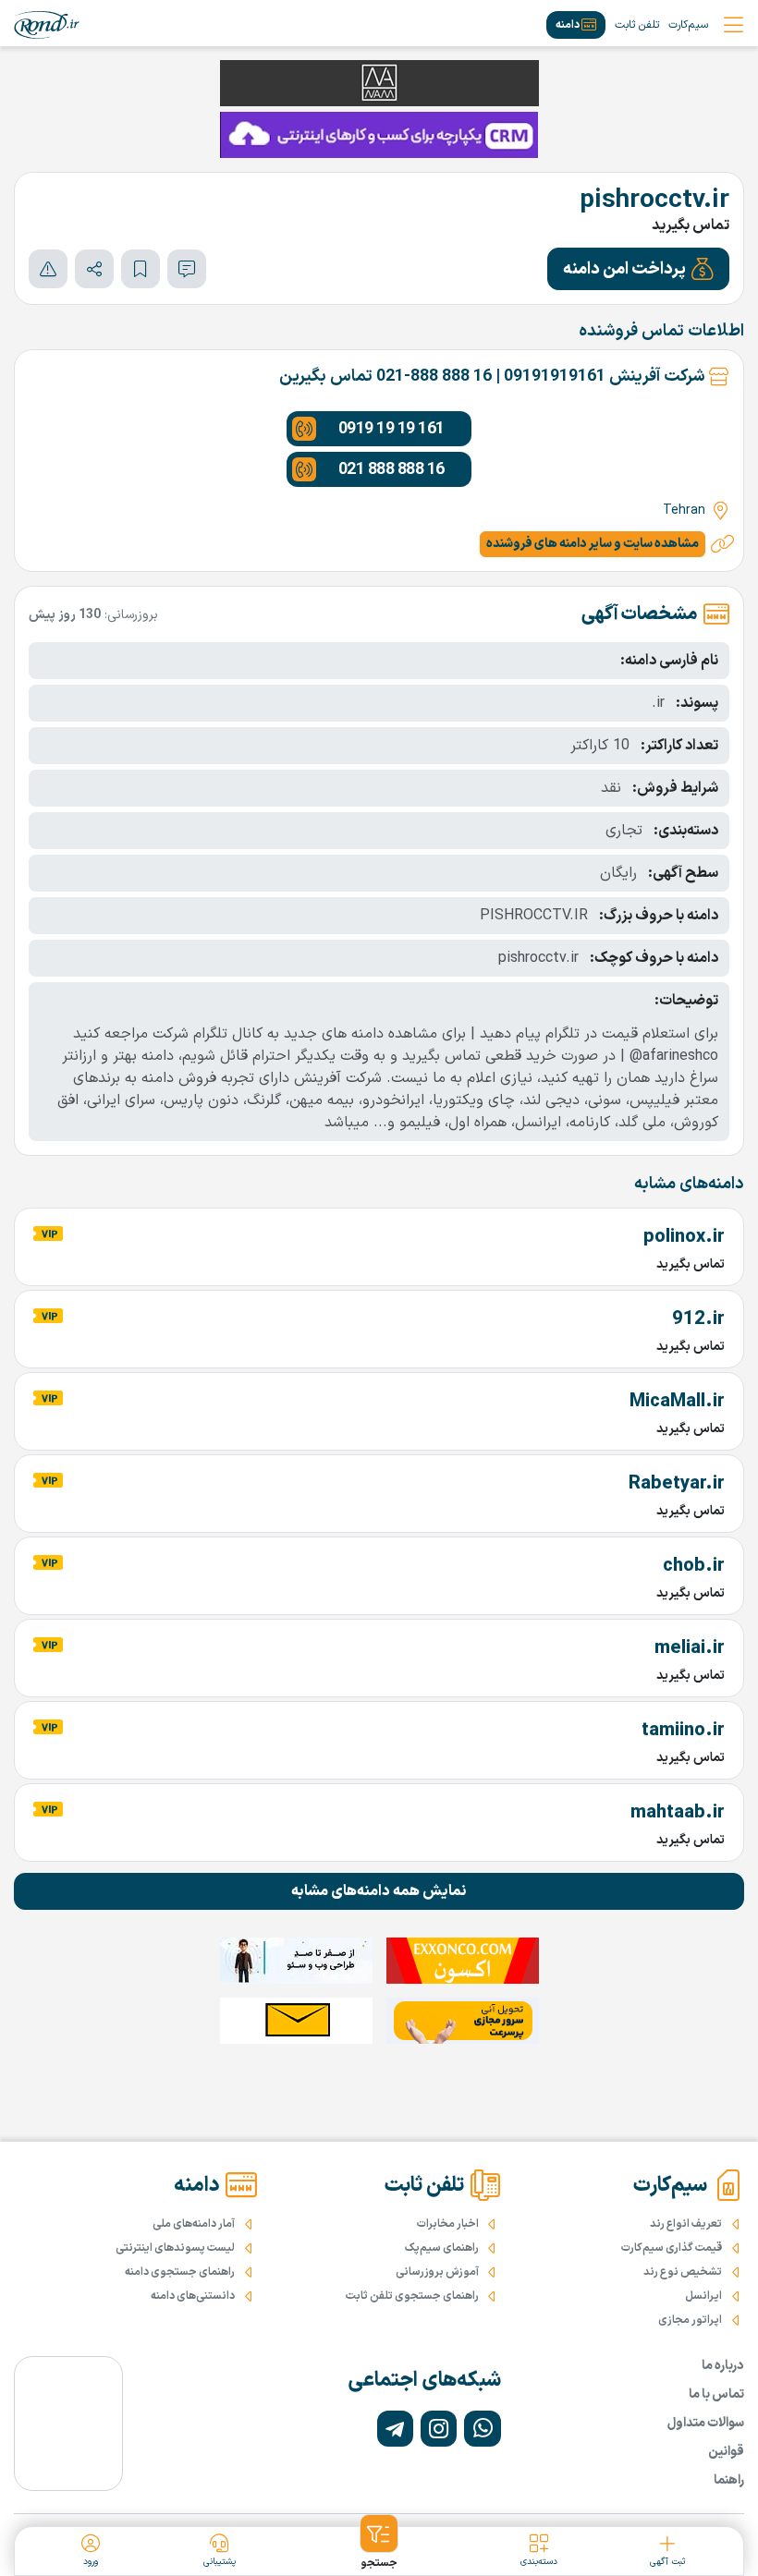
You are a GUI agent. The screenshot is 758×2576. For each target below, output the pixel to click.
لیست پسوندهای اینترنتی (175, 2248)
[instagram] (439, 2429)
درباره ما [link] (723, 2366)
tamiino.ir (683, 1731)
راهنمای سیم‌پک (442, 2248)
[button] (638, 269)
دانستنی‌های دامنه (193, 2296)
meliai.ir (690, 1648)
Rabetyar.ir (677, 1484)
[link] (47, 25)
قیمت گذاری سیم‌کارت (672, 2248)
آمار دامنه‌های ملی (194, 2224)
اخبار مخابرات (448, 2224)
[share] (94, 269)
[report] (48, 269)
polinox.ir (684, 1237)
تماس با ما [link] (716, 2394)
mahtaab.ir (678, 1813)
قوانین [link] (726, 2452)
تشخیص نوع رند (683, 2272)
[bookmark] (141, 269)
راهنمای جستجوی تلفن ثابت (412, 2296)
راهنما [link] (729, 2480)
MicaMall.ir (677, 1402)
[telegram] (395, 2429)
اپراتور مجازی (690, 2320)
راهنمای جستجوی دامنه (180, 2272)
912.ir (698, 1319)
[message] (187, 269)
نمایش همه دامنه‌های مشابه (379, 1891)
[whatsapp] (482, 2429)
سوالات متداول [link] (706, 2423)
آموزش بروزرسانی (437, 2272)
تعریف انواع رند (686, 2224)
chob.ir (694, 1566)
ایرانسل (703, 2296)
